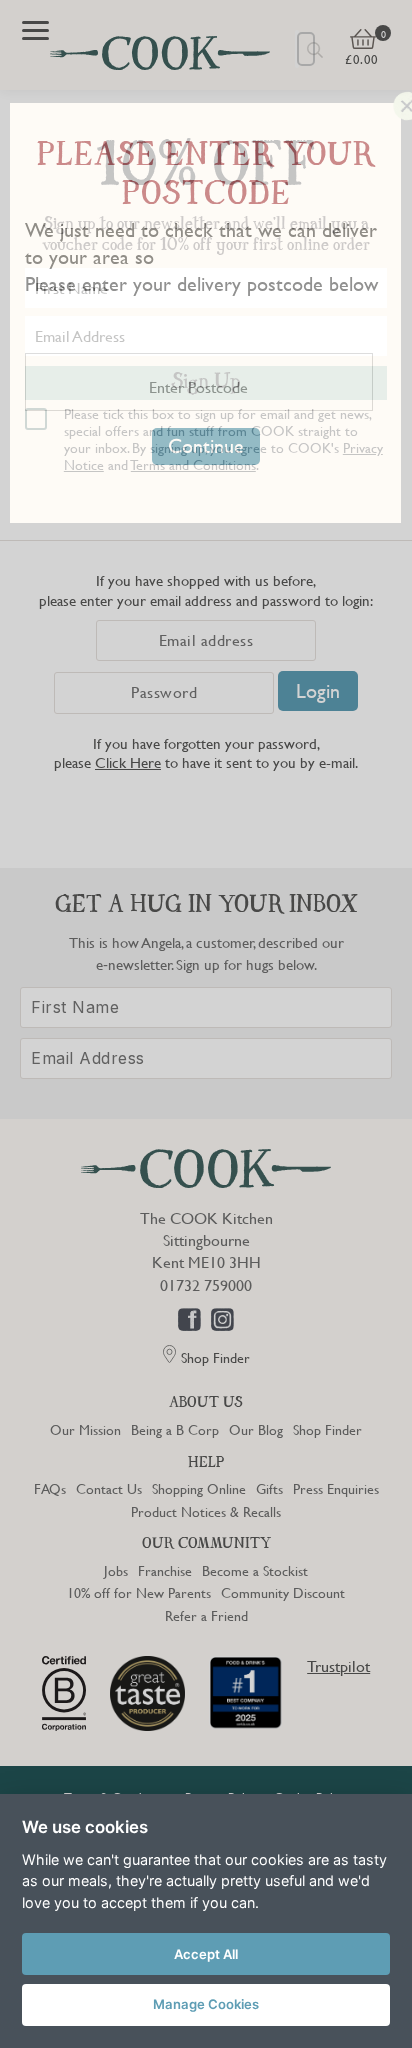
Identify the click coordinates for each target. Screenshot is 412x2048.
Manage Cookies (206, 2004)
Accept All (206, 1954)
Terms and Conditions (193, 464)
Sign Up (206, 383)
